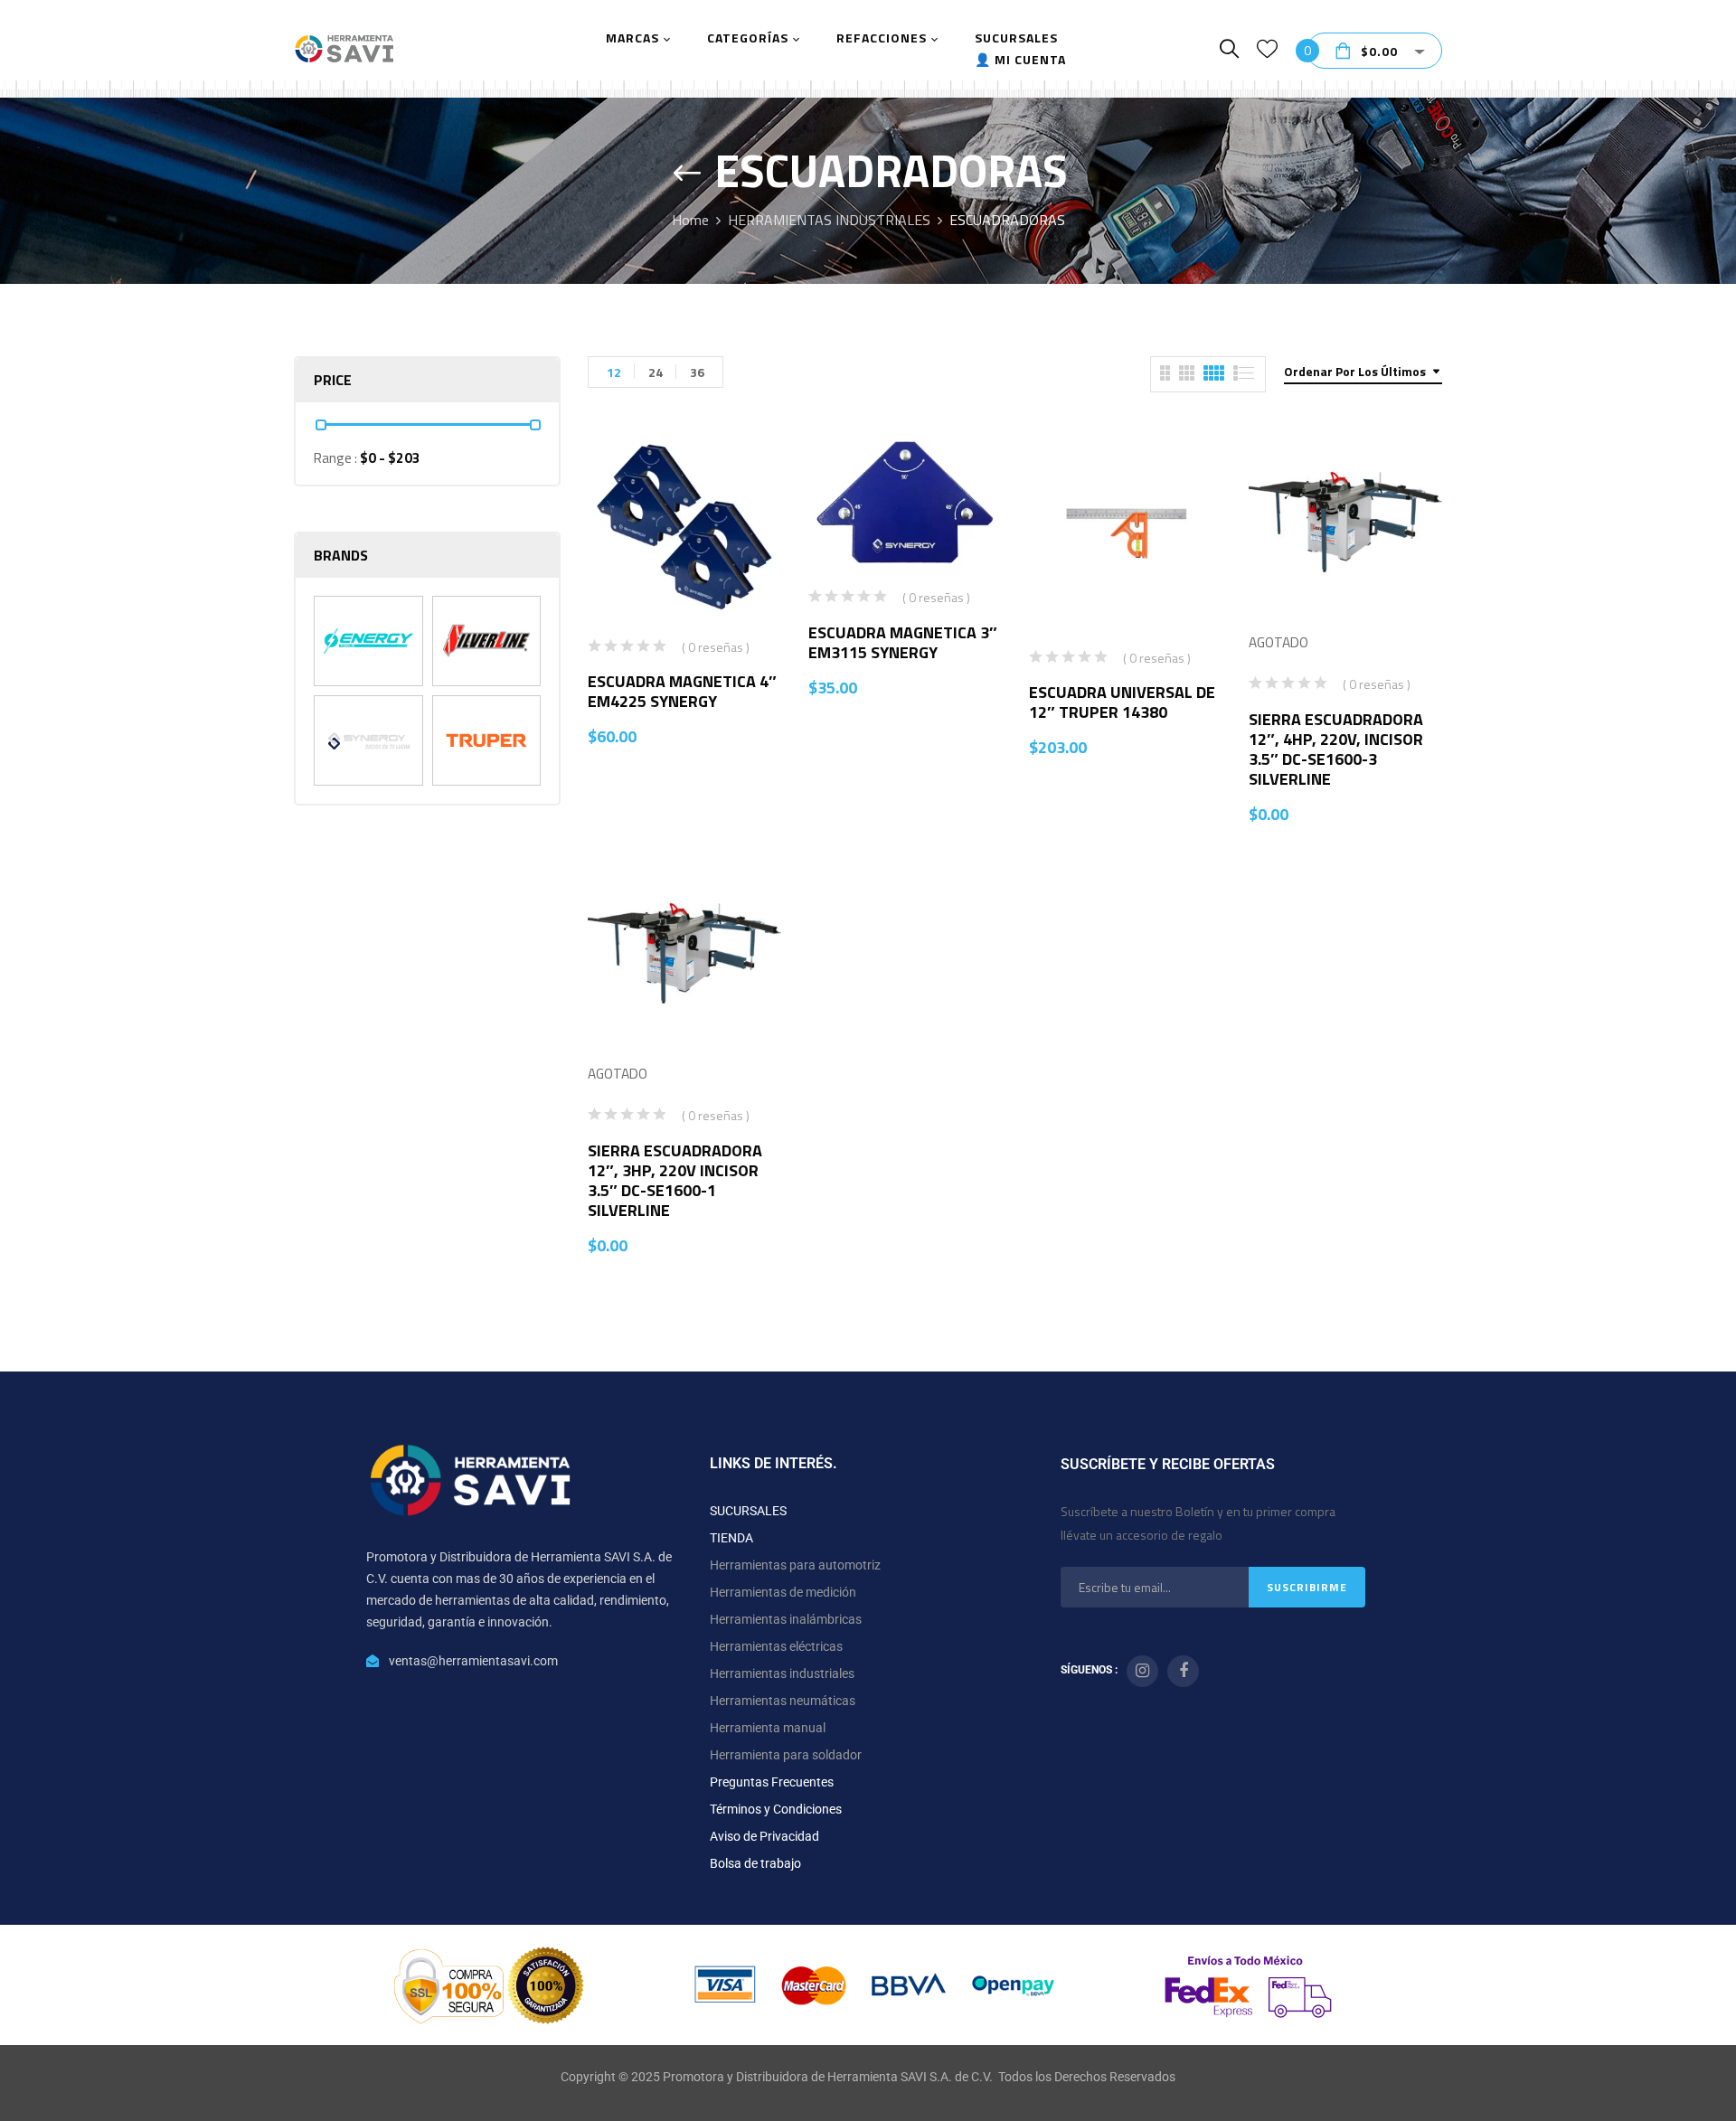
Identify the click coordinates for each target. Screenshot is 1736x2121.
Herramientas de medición (783, 1592)
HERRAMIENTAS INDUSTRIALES (829, 220)
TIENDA (731, 1538)
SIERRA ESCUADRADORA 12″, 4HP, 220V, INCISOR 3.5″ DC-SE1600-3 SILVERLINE (1336, 749)
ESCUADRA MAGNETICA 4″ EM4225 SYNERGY (682, 691)
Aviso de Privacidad (764, 1836)
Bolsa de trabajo (755, 1863)
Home (690, 220)
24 (656, 372)
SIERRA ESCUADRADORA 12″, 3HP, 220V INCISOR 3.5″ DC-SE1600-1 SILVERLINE (675, 1180)
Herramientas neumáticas (783, 1701)
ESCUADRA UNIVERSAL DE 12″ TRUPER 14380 (1122, 702)
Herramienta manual (768, 1728)
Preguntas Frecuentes (772, 1782)
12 (614, 372)
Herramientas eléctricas (776, 1646)
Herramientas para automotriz (795, 1565)
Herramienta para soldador (786, 1755)
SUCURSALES (748, 1511)
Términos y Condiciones (776, 1809)
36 (697, 372)
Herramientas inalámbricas (786, 1619)
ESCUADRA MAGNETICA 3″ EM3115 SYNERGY (903, 642)
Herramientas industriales (782, 1673)
